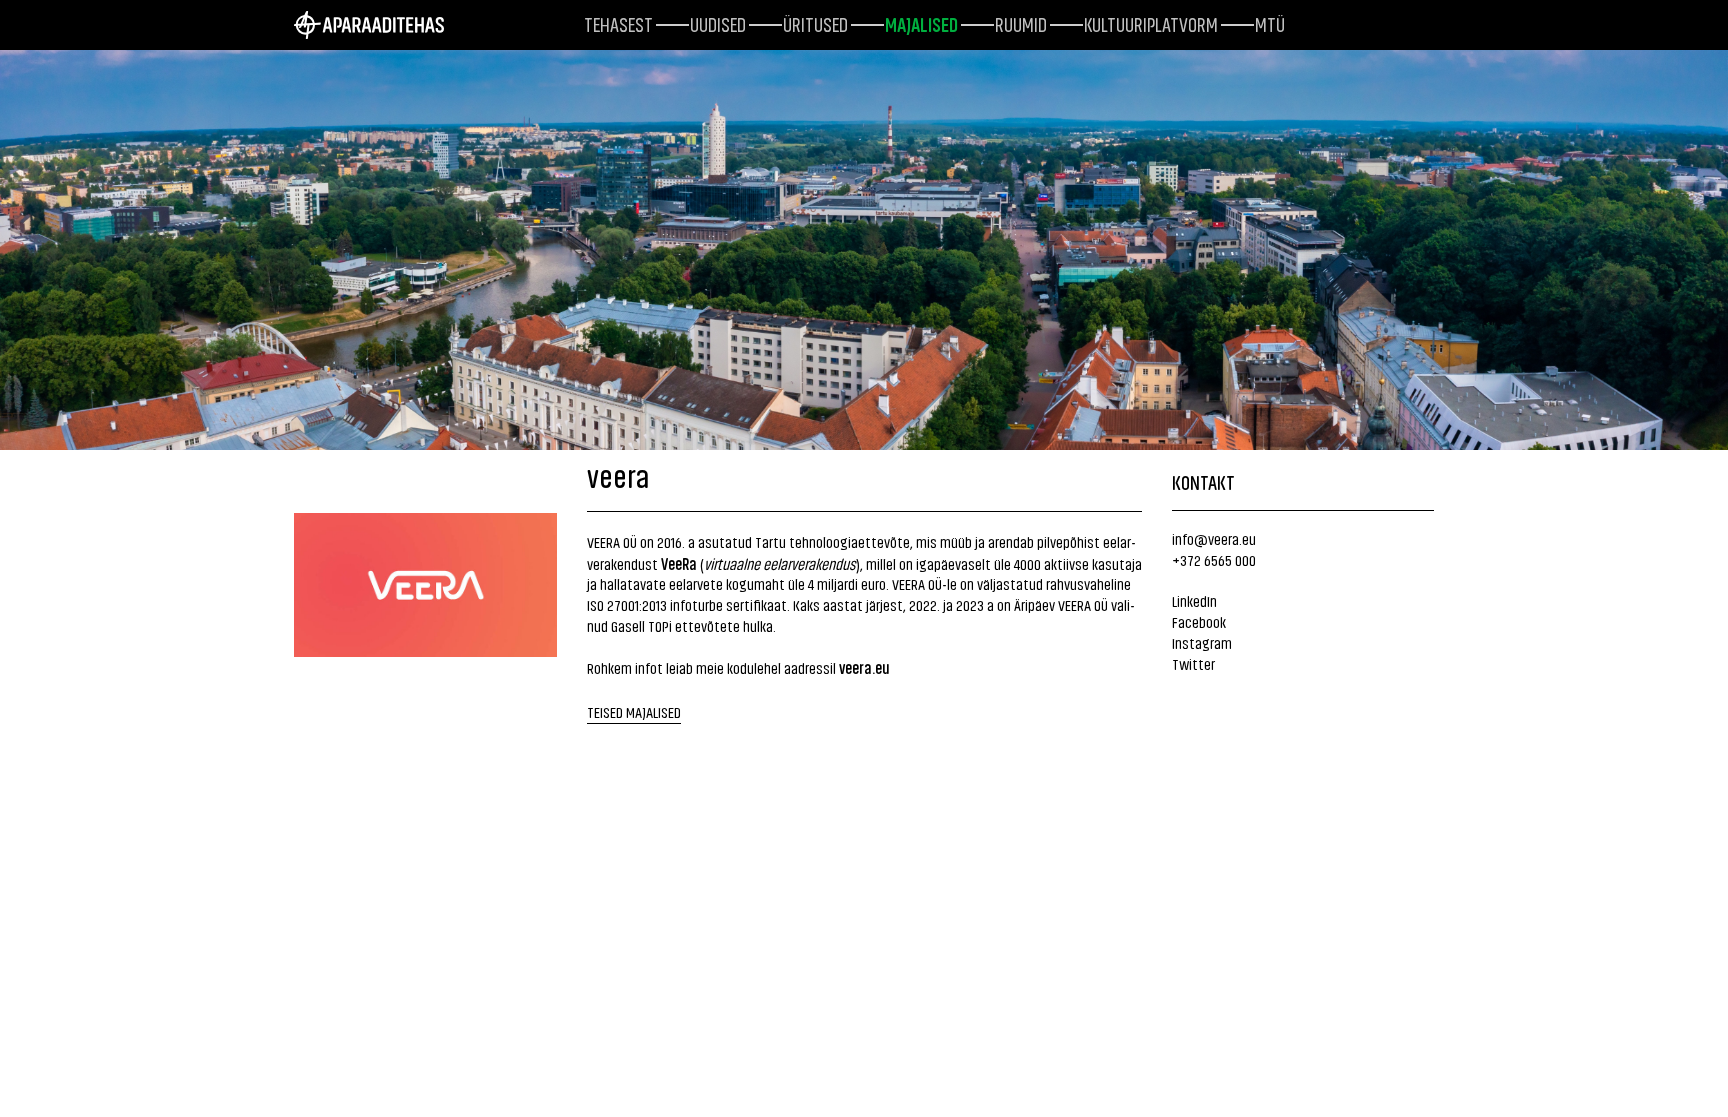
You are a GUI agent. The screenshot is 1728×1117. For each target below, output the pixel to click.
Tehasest (618, 23)
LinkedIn (1194, 600)
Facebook (1199, 621)
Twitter (1193, 663)
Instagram (1202, 642)
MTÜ (1270, 23)
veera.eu (864, 667)
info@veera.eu (1214, 538)
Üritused (815, 23)
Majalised (921, 23)
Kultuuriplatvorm (1151, 23)
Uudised (718, 23)
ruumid (1021, 23)
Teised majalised (634, 711)
